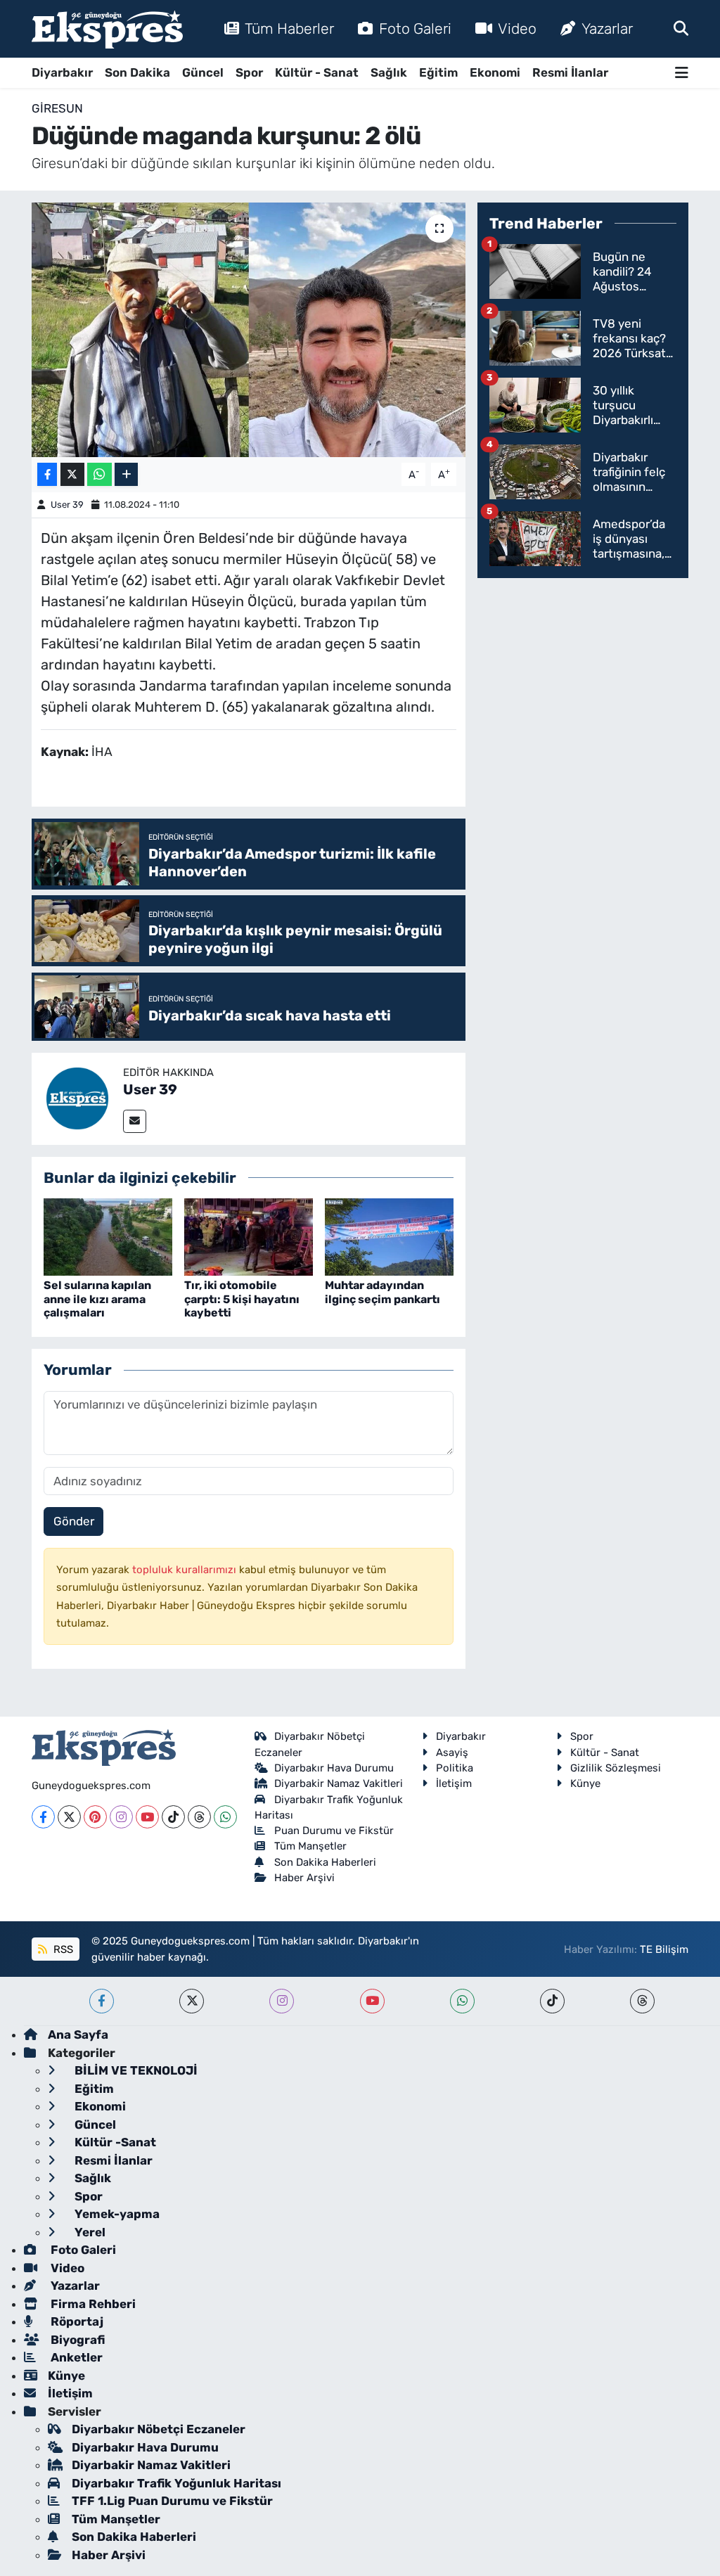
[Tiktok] (173, 1817)
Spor (249, 72)
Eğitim (438, 72)
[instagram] (282, 2001)
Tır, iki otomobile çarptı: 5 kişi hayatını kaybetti (242, 1299)
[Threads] (199, 1817)
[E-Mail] (135, 1121)
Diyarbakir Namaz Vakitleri (339, 1783)
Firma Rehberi (92, 2304)
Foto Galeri (415, 28)
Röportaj (76, 2321)
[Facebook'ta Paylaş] (47, 474)
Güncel (203, 72)
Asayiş (452, 1752)
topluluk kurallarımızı (186, 1570)
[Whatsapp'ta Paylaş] (99, 474)
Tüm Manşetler (310, 1846)
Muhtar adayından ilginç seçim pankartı (382, 1292)
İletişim (454, 1783)
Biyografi (76, 2340)
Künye (585, 1783)
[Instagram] (121, 1817)
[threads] (642, 2001)
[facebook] (102, 2001)
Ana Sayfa (78, 2034)
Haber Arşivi (304, 1878)
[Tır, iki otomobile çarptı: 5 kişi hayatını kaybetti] (249, 1236)
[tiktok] (552, 2001)
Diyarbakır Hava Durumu (334, 1768)
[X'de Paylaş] (72, 474)
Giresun (57, 108)
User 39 (67, 505)
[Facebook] (43, 1817)
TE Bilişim (664, 1949)
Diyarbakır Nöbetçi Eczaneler (159, 2429)
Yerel (89, 2232)
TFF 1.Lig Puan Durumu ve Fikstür (172, 2501)
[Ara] (681, 28)
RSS (62, 1949)
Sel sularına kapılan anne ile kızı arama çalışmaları (97, 1299)
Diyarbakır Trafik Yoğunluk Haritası (176, 2483)
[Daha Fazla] (126, 474)
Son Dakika (137, 72)
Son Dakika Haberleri (325, 1862)
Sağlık (389, 72)
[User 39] (77, 1098)
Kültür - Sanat (317, 72)
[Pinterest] (95, 1817)
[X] (69, 1817)
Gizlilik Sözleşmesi (616, 1768)
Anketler (75, 2357)
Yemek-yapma (116, 2214)
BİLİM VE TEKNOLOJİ (135, 2070)
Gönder (74, 1521)
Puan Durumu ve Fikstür (334, 1831)
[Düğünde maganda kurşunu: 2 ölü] (249, 330)
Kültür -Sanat (114, 2142)
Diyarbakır (62, 72)
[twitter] (192, 2001)
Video (517, 28)
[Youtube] (147, 1817)
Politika (455, 1768)
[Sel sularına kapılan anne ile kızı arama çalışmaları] (108, 1236)
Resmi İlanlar (570, 72)
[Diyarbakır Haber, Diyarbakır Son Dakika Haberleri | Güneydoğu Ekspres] (107, 29)
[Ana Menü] (682, 73)
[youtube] (372, 2001)
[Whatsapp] (225, 1817)
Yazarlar (607, 28)
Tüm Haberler (289, 28)
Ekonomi (495, 72)
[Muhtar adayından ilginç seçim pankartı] (389, 1236)
